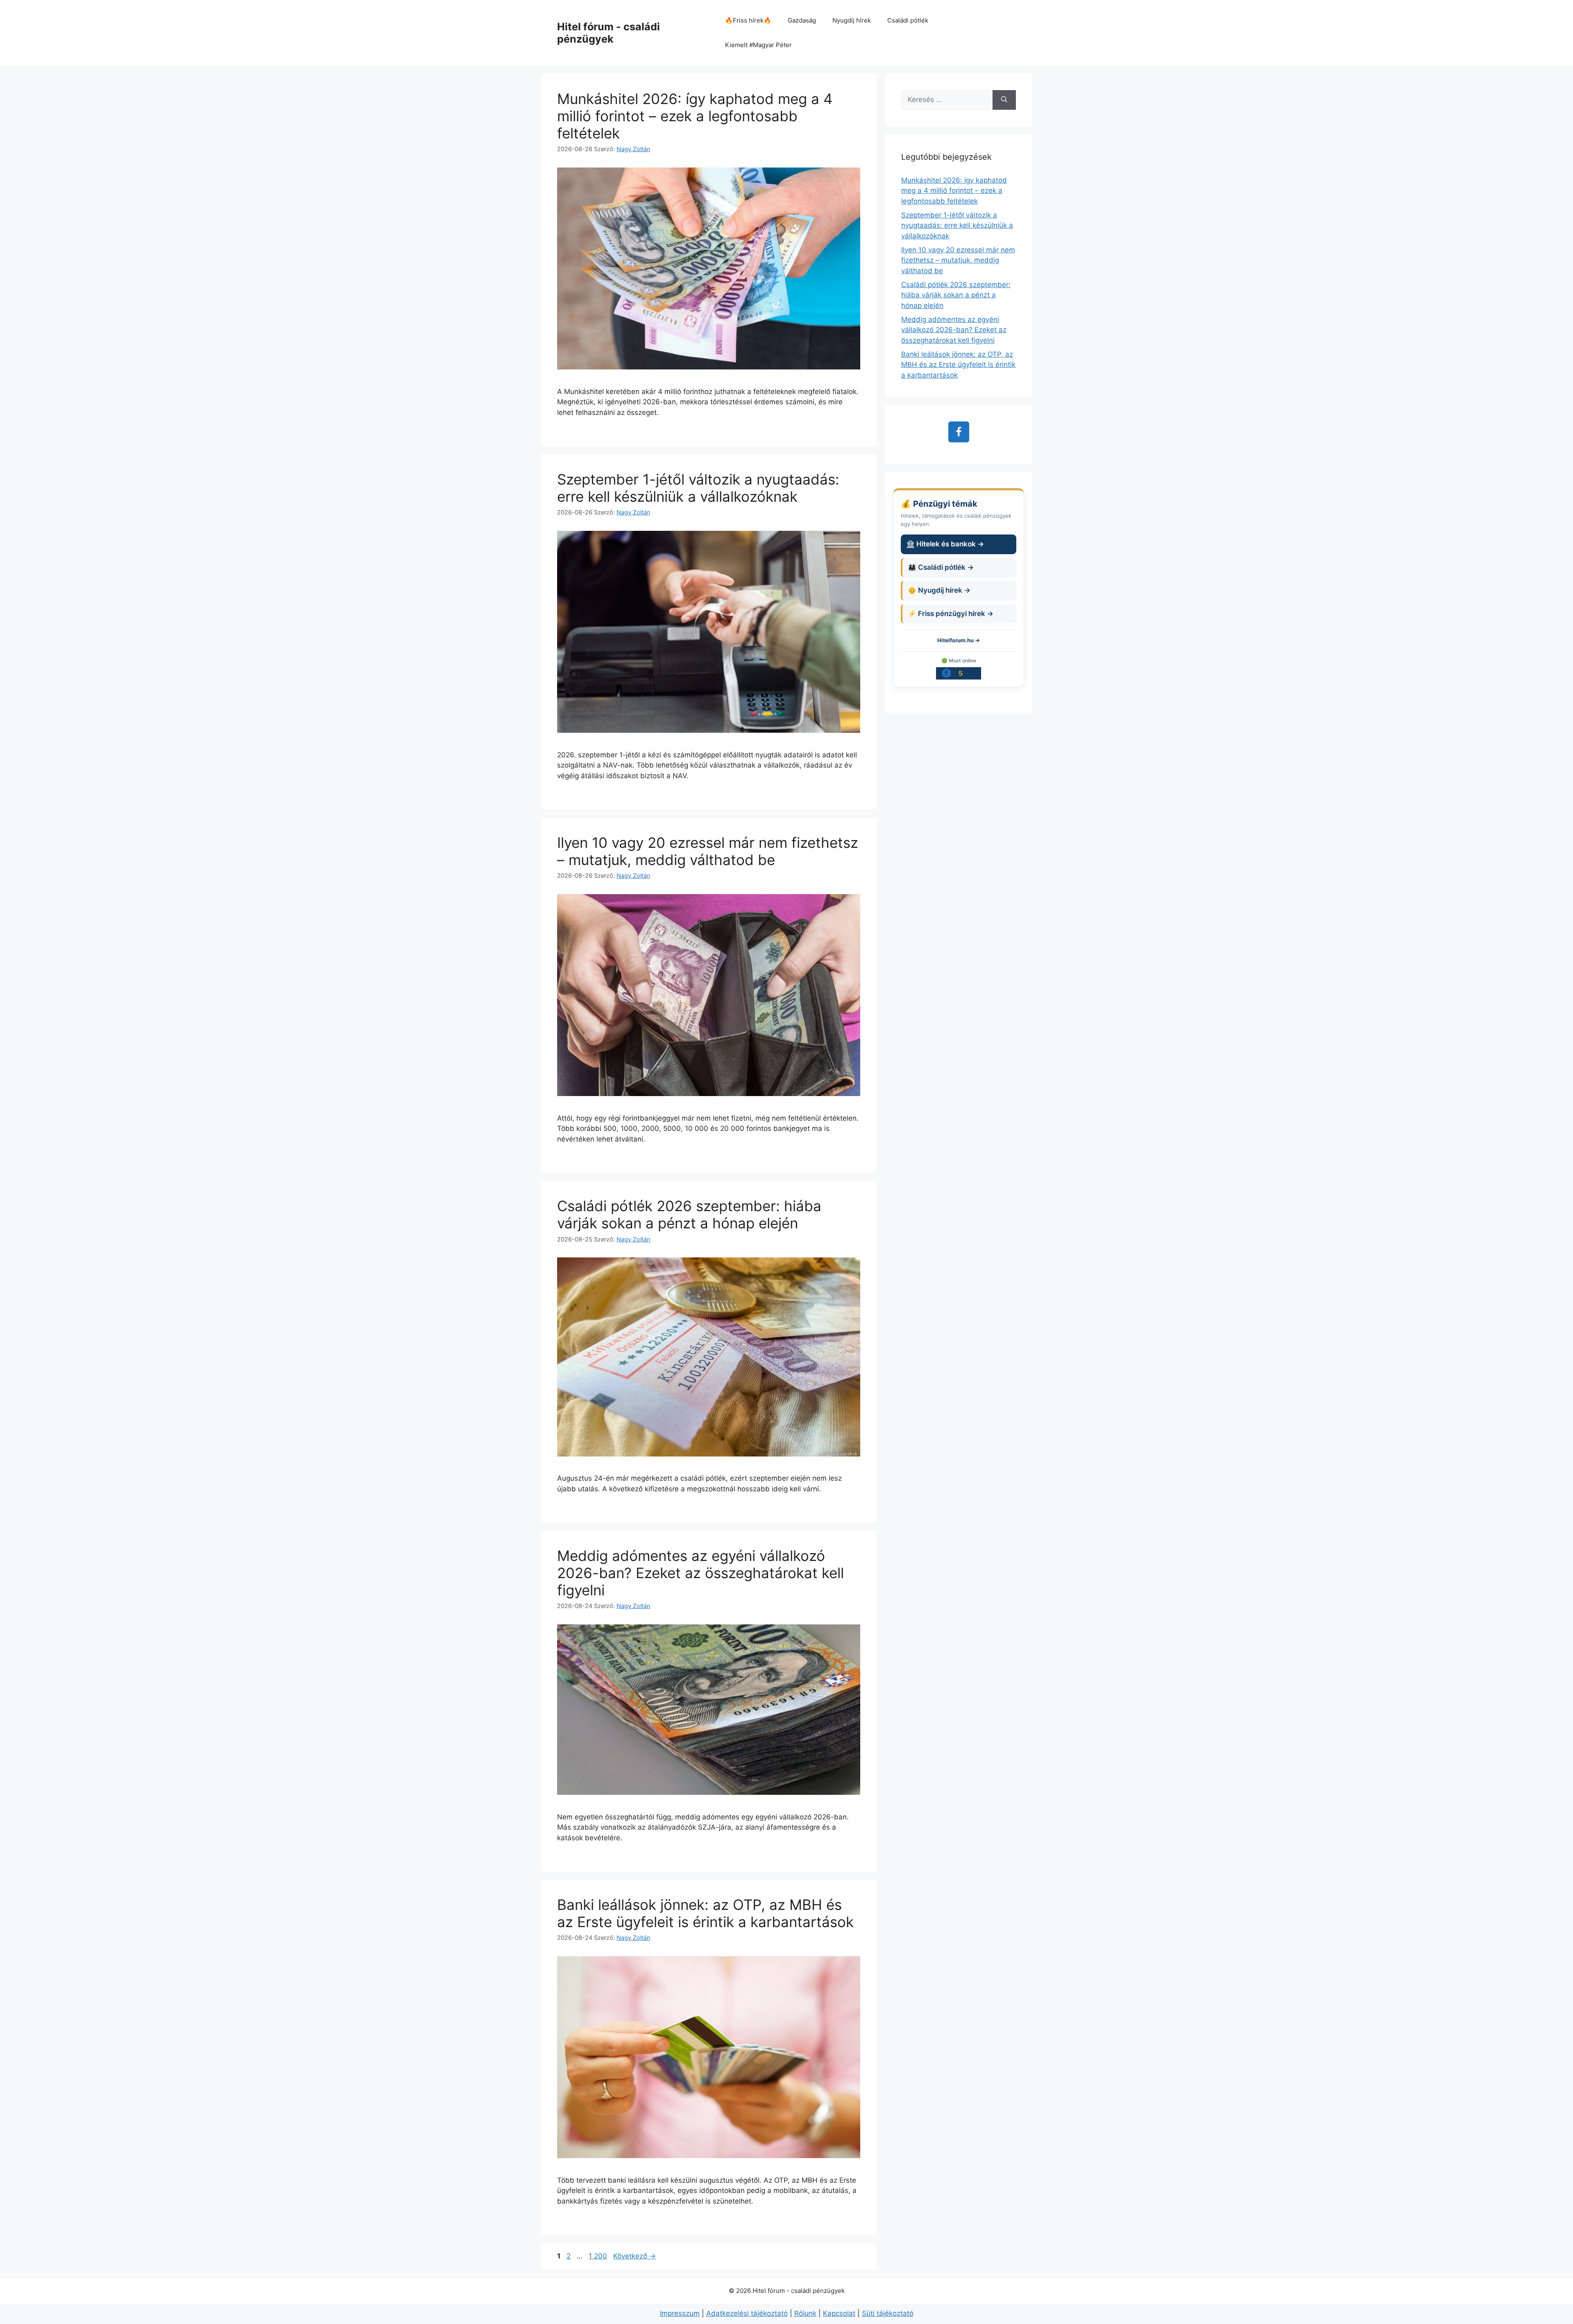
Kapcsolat (839, 2313)
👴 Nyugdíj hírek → (939, 590)
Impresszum (680, 2313)
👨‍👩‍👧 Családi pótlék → (941, 567)
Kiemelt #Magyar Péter (758, 45)
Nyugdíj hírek (852, 20)
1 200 (598, 2256)
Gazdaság (802, 20)
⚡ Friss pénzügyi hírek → (951, 614)
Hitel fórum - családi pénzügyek (609, 33)
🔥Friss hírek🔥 (748, 20)
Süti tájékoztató (888, 2313)
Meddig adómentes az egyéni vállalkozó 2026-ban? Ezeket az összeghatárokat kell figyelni (700, 1573)
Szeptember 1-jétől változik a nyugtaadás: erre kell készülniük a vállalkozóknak (698, 488)
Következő (635, 2256)
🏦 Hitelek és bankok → (945, 544)
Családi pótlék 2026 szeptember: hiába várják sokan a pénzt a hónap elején (689, 1214)
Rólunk (805, 2313)
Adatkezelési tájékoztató (747, 2313)
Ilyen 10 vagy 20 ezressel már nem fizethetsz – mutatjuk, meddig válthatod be (708, 851)
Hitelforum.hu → (959, 640)
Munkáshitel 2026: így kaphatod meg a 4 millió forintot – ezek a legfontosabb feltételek (695, 116)
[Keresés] (1004, 100)
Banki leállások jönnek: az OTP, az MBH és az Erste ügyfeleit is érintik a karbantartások (705, 1913)
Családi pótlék (908, 20)
